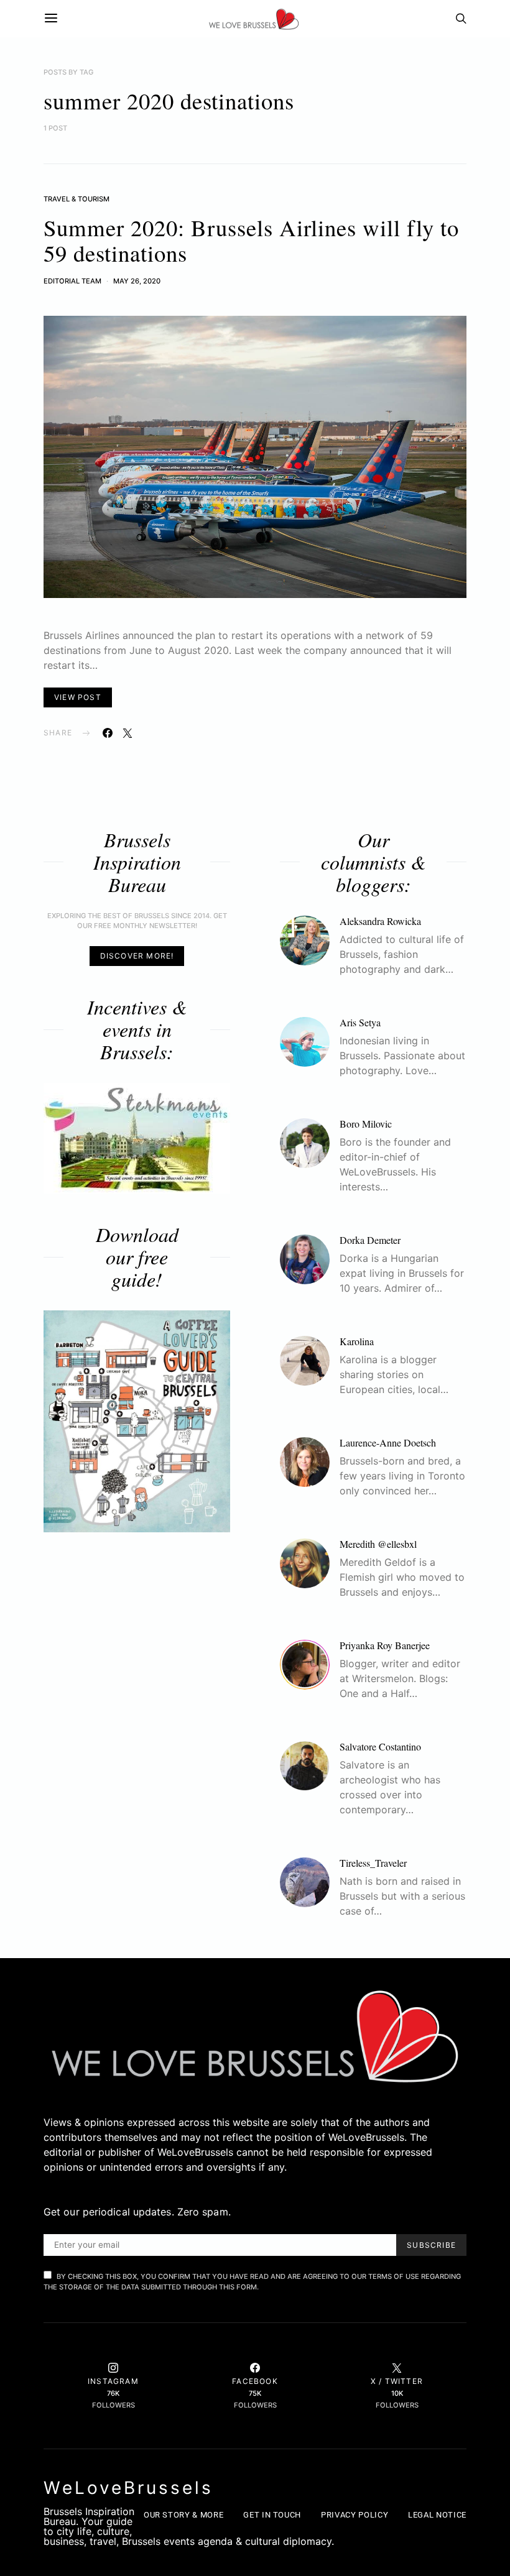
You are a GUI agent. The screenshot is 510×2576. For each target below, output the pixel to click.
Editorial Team (72, 281)
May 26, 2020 (137, 281)
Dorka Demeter (370, 1240)
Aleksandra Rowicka (380, 921)
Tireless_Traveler (373, 1863)
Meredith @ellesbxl (378, 1544)
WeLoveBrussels (128, 2488)
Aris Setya (360, 1022)
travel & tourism (76, 199)
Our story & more (183, 2515)
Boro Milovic (366, 1124)
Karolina (357, 1341)
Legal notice (437, 2515)
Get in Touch (272, 2515)
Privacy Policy (355, 2515)
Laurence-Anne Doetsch (388, 1442)
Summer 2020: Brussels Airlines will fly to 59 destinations (251, 240)
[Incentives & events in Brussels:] (137, 1138)
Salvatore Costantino (380, 1746)
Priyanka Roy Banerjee (385, 1645)
